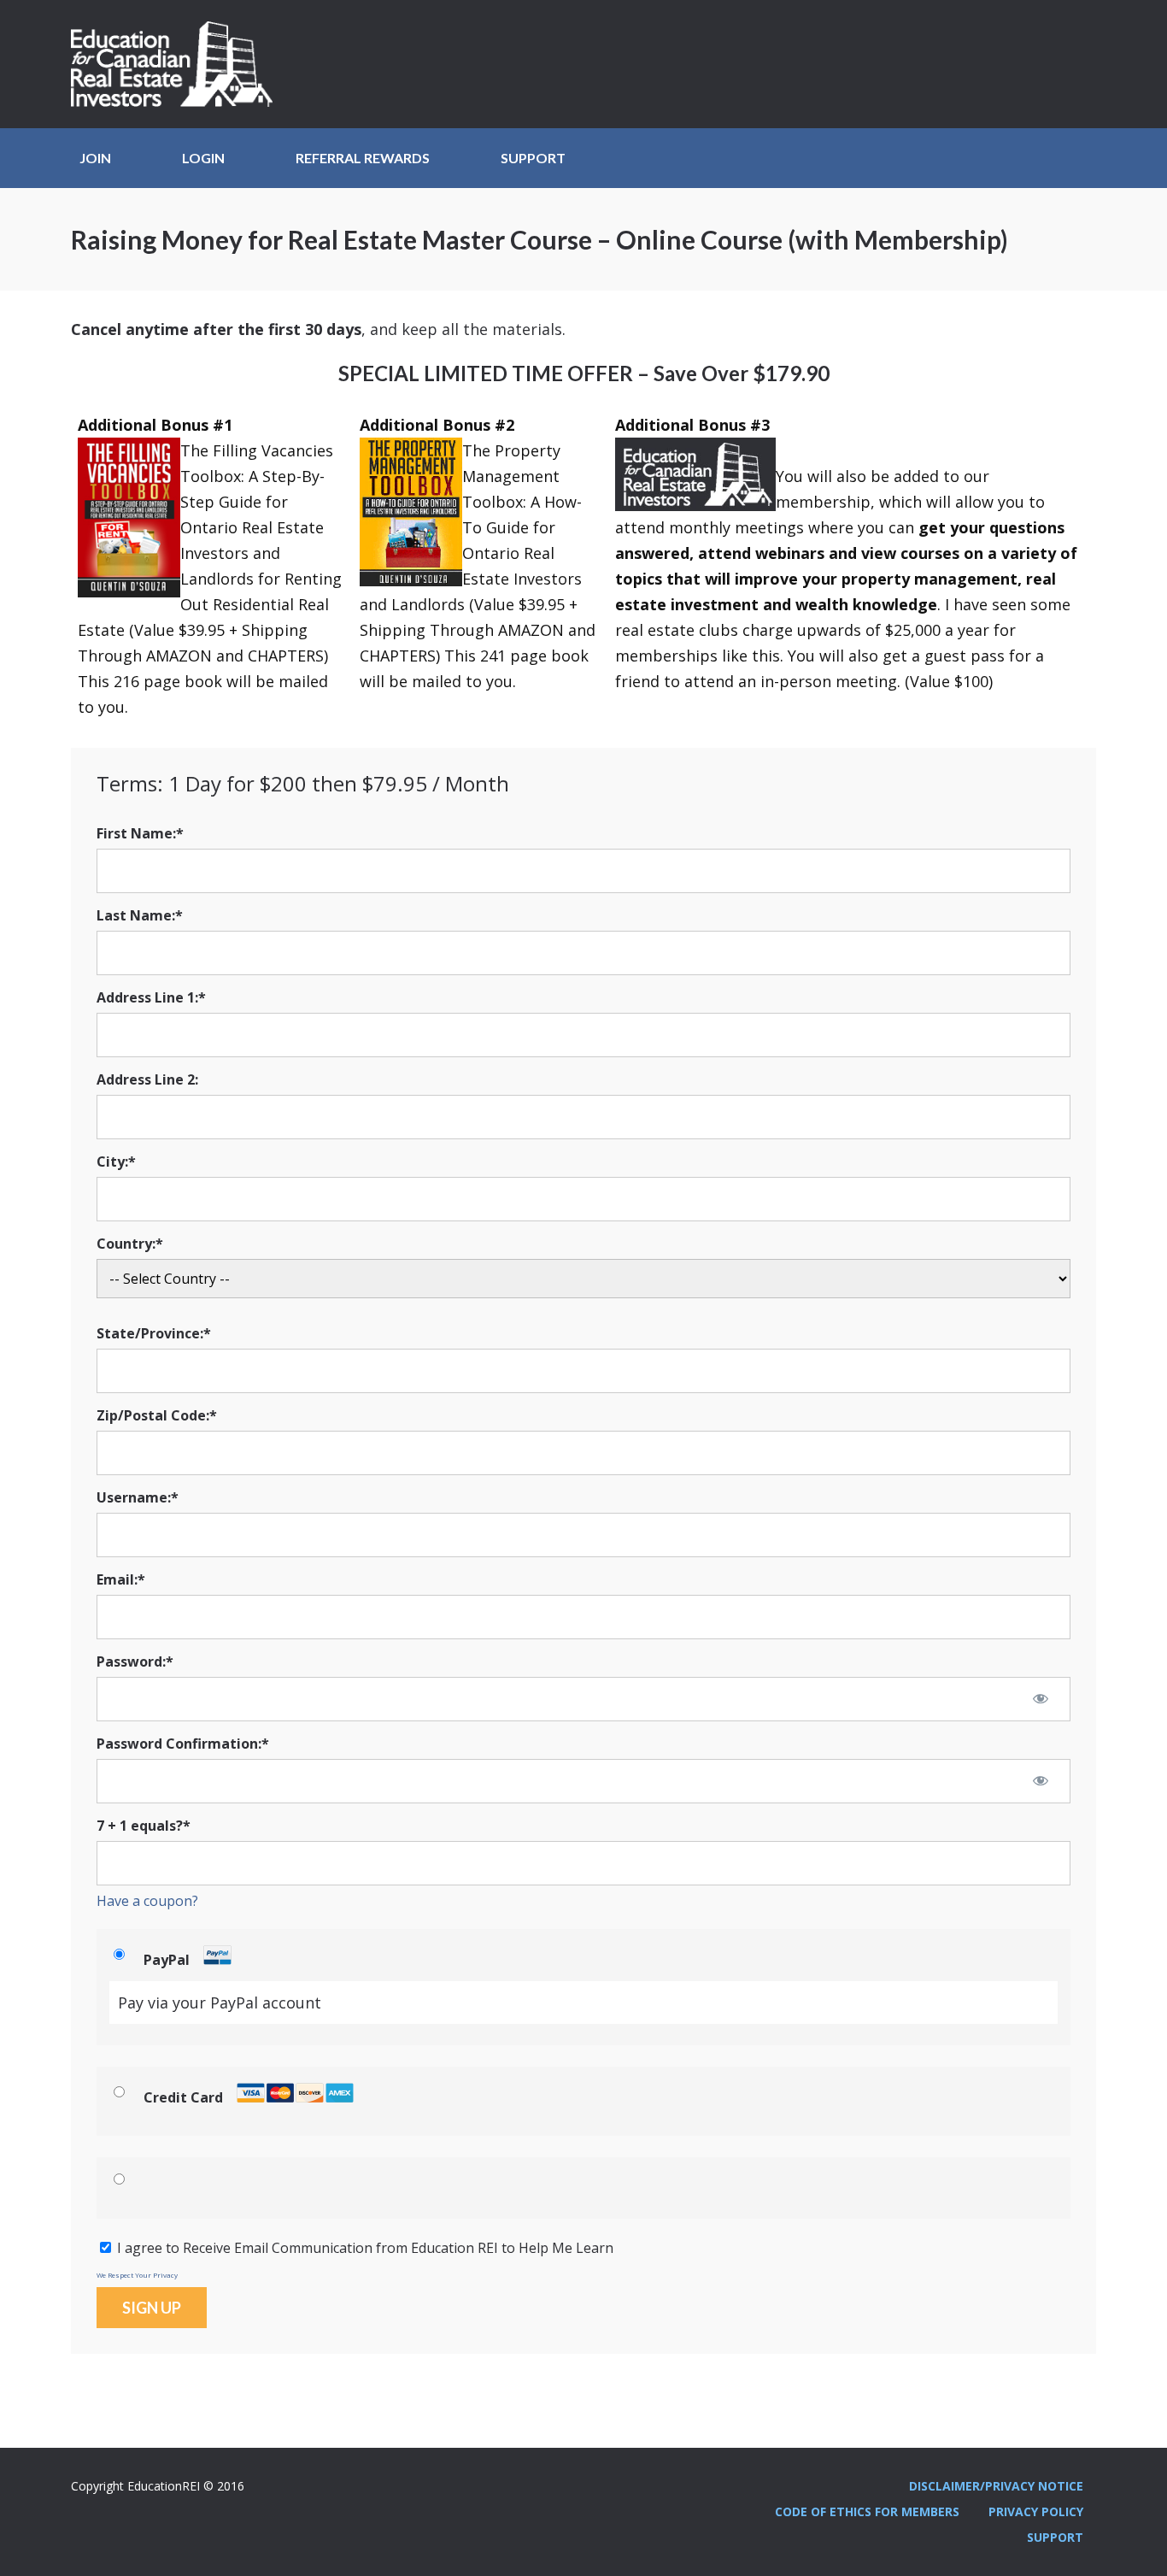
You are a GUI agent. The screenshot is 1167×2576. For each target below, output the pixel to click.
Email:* (121, 1579)
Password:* (135, 1661)
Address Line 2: (147, 1079)
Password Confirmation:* (183, 1744)
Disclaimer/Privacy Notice (996, 2486)
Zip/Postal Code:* (157, 1415)
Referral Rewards (363, 158)
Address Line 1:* (151, 997)
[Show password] (1041, 1698)
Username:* (138, 1497)
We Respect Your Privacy (137, 2275)
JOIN (95, 158)
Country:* (130, 1244)
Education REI (178, 64)
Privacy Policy (1036, 2511)
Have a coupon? (147, 1901)
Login (203, 158)
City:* (116, 1162)
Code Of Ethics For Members (867, 2511)
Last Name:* (140, 915)
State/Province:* (154, 1333)
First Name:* (140, 833)
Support (533, 158)
